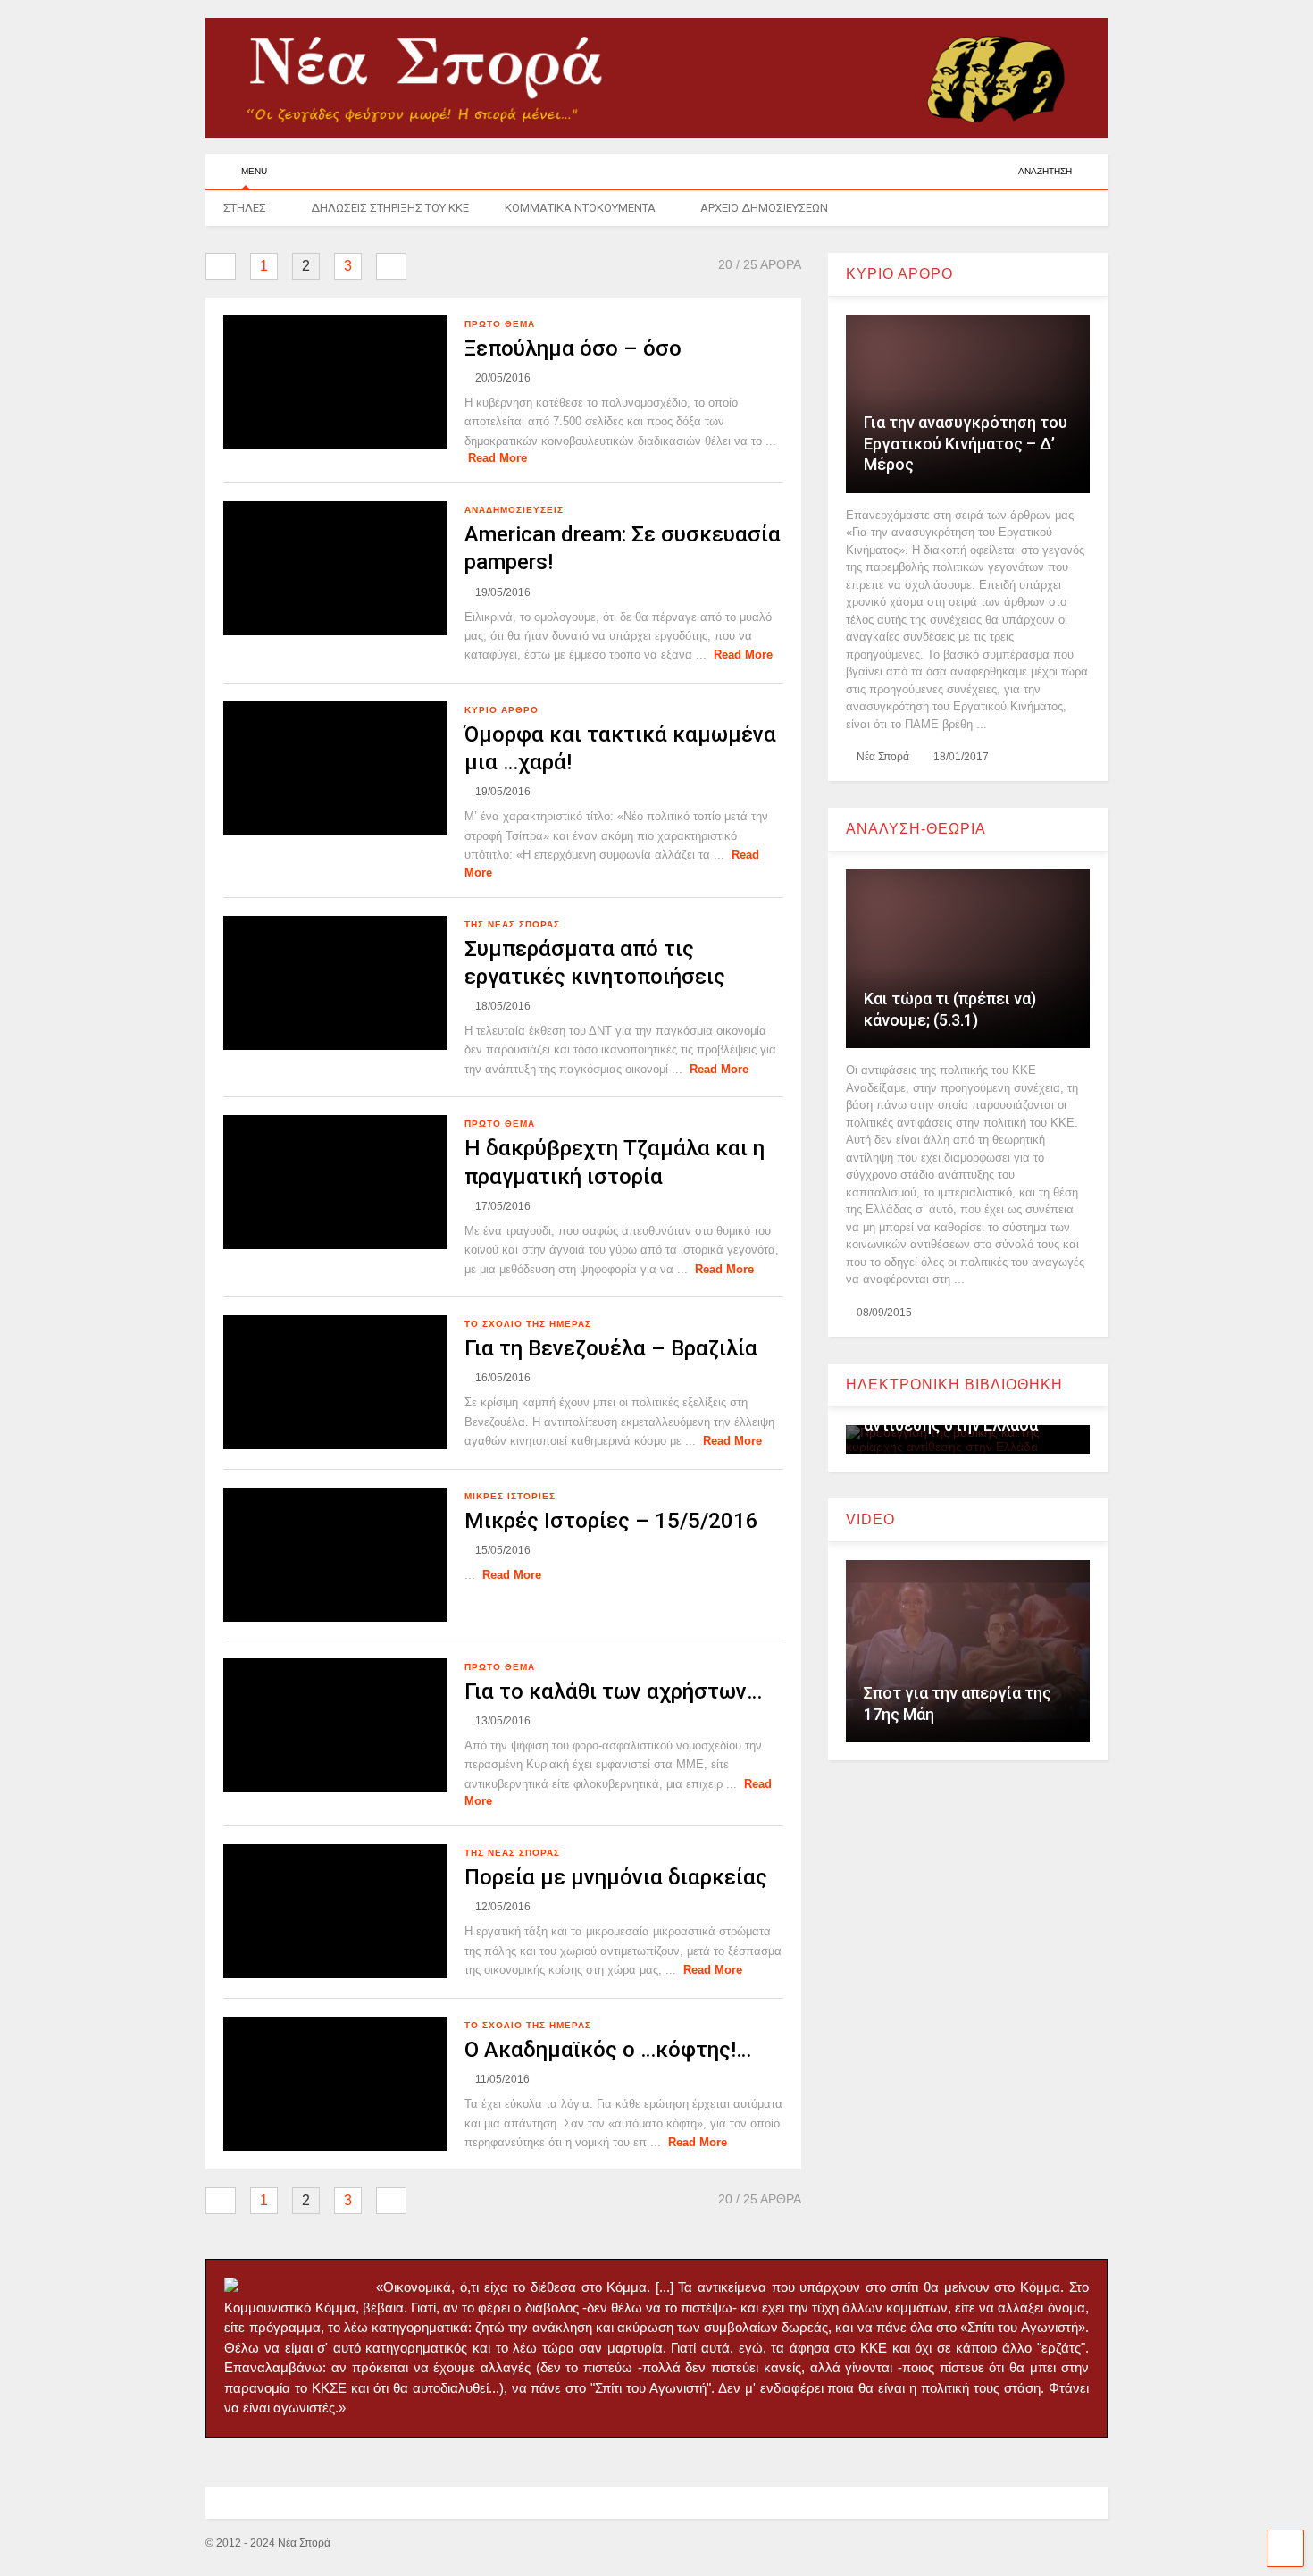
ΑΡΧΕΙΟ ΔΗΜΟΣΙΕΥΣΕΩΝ (764, 208)
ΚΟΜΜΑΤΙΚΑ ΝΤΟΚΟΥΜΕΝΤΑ (580, 208)
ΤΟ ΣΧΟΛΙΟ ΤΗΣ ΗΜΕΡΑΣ (528, 1324)
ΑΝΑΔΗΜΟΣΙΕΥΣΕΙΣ (514, 510)
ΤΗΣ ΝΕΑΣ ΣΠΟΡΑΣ (512, 924)
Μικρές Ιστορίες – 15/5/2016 (611, 1521)
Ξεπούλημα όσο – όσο (573, 348)
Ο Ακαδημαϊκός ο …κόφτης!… (608, 2050)
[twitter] (942, 171)
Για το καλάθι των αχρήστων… (613, 1691)
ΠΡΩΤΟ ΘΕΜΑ (500, 324)
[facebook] (998, 171)
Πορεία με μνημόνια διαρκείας (616, 1877)
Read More (498, 458)
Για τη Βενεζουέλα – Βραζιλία (611, 1348)
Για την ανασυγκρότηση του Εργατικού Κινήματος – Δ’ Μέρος (966, 443)
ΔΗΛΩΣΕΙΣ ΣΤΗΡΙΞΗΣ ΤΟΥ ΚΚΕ (390, 208)
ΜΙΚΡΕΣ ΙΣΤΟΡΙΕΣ (510, 1496)
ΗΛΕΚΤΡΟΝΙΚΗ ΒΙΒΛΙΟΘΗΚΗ (954, 1384)
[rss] (970, 171)
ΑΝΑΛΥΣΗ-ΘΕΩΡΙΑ (916, 829)
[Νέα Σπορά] (656, 130)
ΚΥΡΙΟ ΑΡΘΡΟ (502, 710)
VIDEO (870, 1519)
